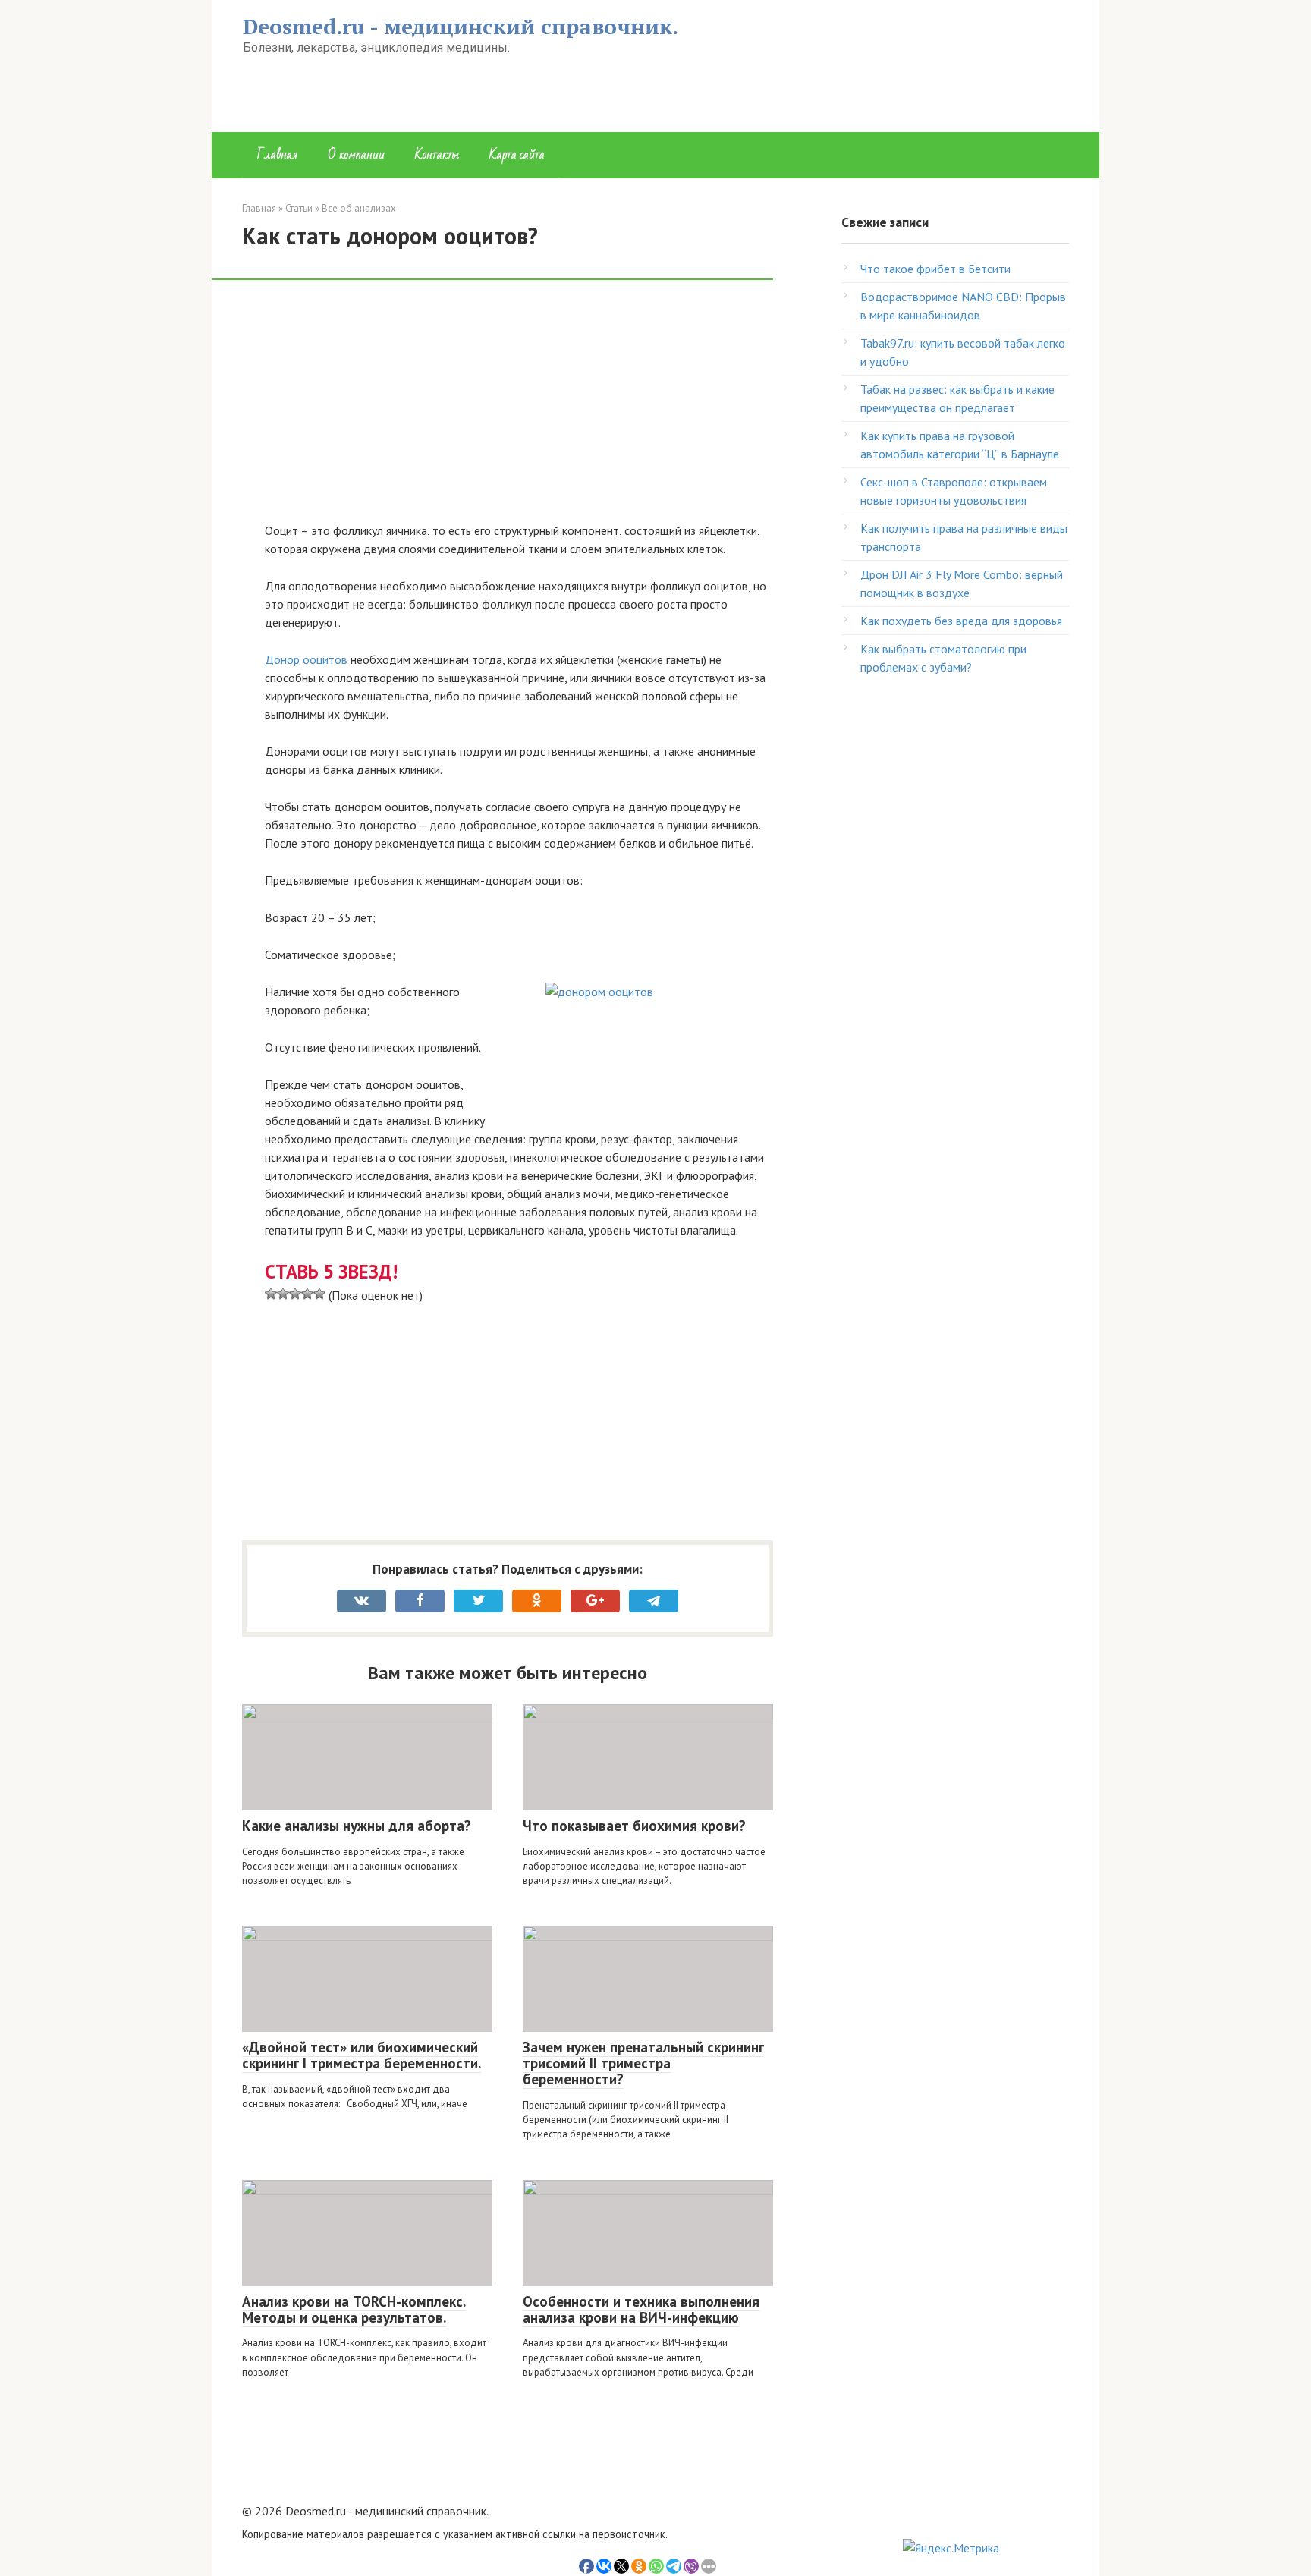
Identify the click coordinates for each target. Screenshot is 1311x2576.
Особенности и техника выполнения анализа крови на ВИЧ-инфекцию (641, 2309)
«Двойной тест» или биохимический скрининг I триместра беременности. (362, 2055)
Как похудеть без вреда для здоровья (961, 621)
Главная (277, 154)
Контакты (437, 154)
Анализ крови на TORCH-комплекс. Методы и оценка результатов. (354, 2309)
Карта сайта (517, 154)
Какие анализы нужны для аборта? (357, 1826)
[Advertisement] (519, 409)
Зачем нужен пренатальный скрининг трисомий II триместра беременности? (643, 2063)
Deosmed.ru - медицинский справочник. (461, 26)
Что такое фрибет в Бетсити (935, 269)
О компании (356, 154)
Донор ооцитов (306, 659)
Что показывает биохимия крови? (634, 1826)
